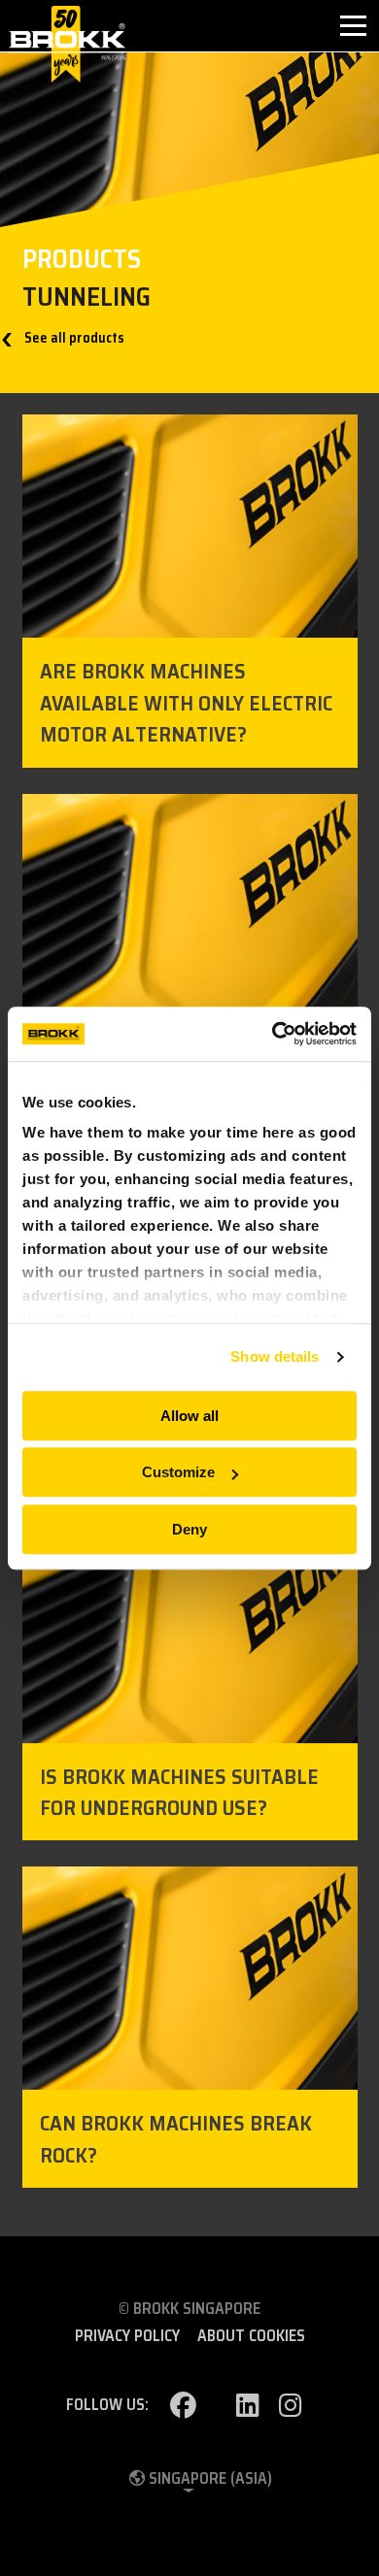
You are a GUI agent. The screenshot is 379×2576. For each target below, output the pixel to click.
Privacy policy (127, 2336)
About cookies (251, 2336)
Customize (178, 1472)
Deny (189, 1529)
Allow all (189, 1416)
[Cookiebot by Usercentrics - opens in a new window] (273, 1034)
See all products (73, 338)
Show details (275, 1356)
